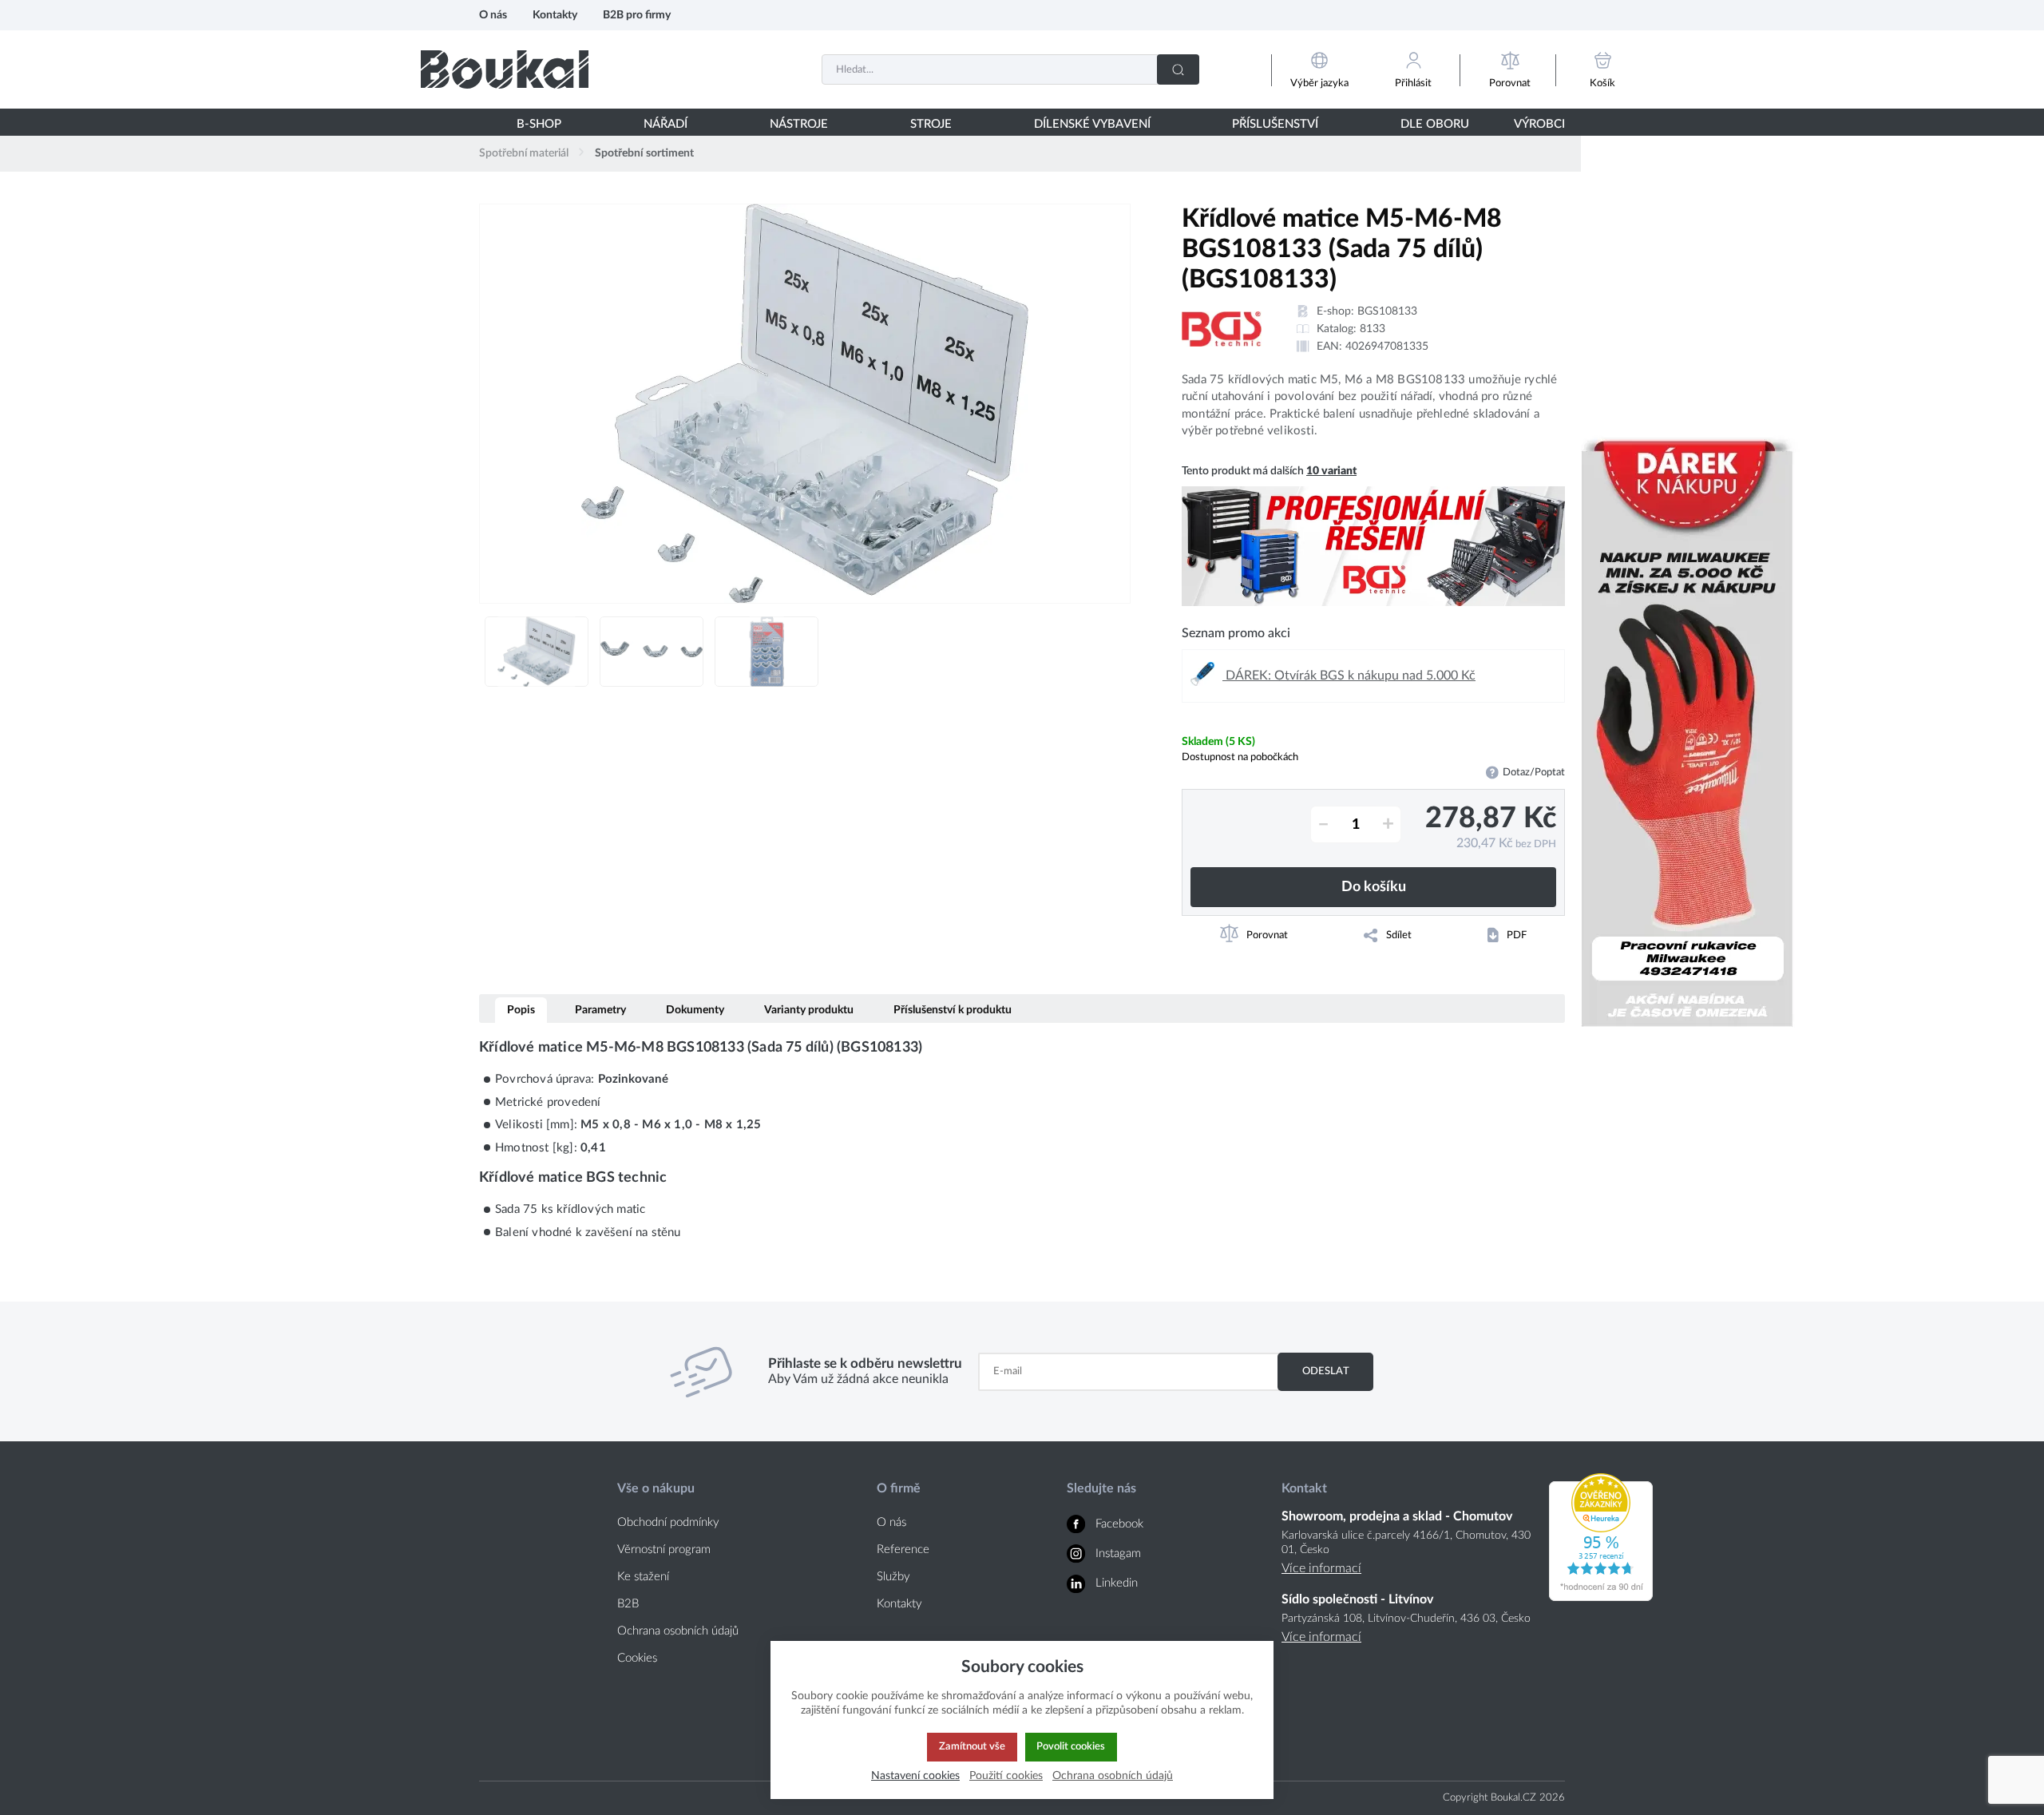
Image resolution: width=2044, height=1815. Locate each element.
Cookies (637, 1658)
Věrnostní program (664, 1549)
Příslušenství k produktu (953, 1010)
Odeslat (1326, 1371)
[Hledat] (1178, 69)
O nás (493, 15)
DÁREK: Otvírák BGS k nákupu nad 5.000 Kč (1349, 676)
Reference (903, 1549)
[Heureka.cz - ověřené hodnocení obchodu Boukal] (1601, 1597)
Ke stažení (643, 1577)
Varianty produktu (809, 1010)
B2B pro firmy (637, 15)
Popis (521, 1010)
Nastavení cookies (915, 1775)
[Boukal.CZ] (505, 69)
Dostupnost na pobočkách (1240, 757)
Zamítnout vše (972, 1746)
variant (1331, 471)
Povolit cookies (1071, 1746)
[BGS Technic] (1222, 329)
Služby (893, 1577)
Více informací (1321, 1568)
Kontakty (555, 15)
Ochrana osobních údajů (678, 1631)
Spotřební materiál (524, 153)
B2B (628, 1604)
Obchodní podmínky (668, 1522)
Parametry (600, 1010)
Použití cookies (1006, 1775)
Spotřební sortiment (644, 153)
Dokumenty (695, 1010)
